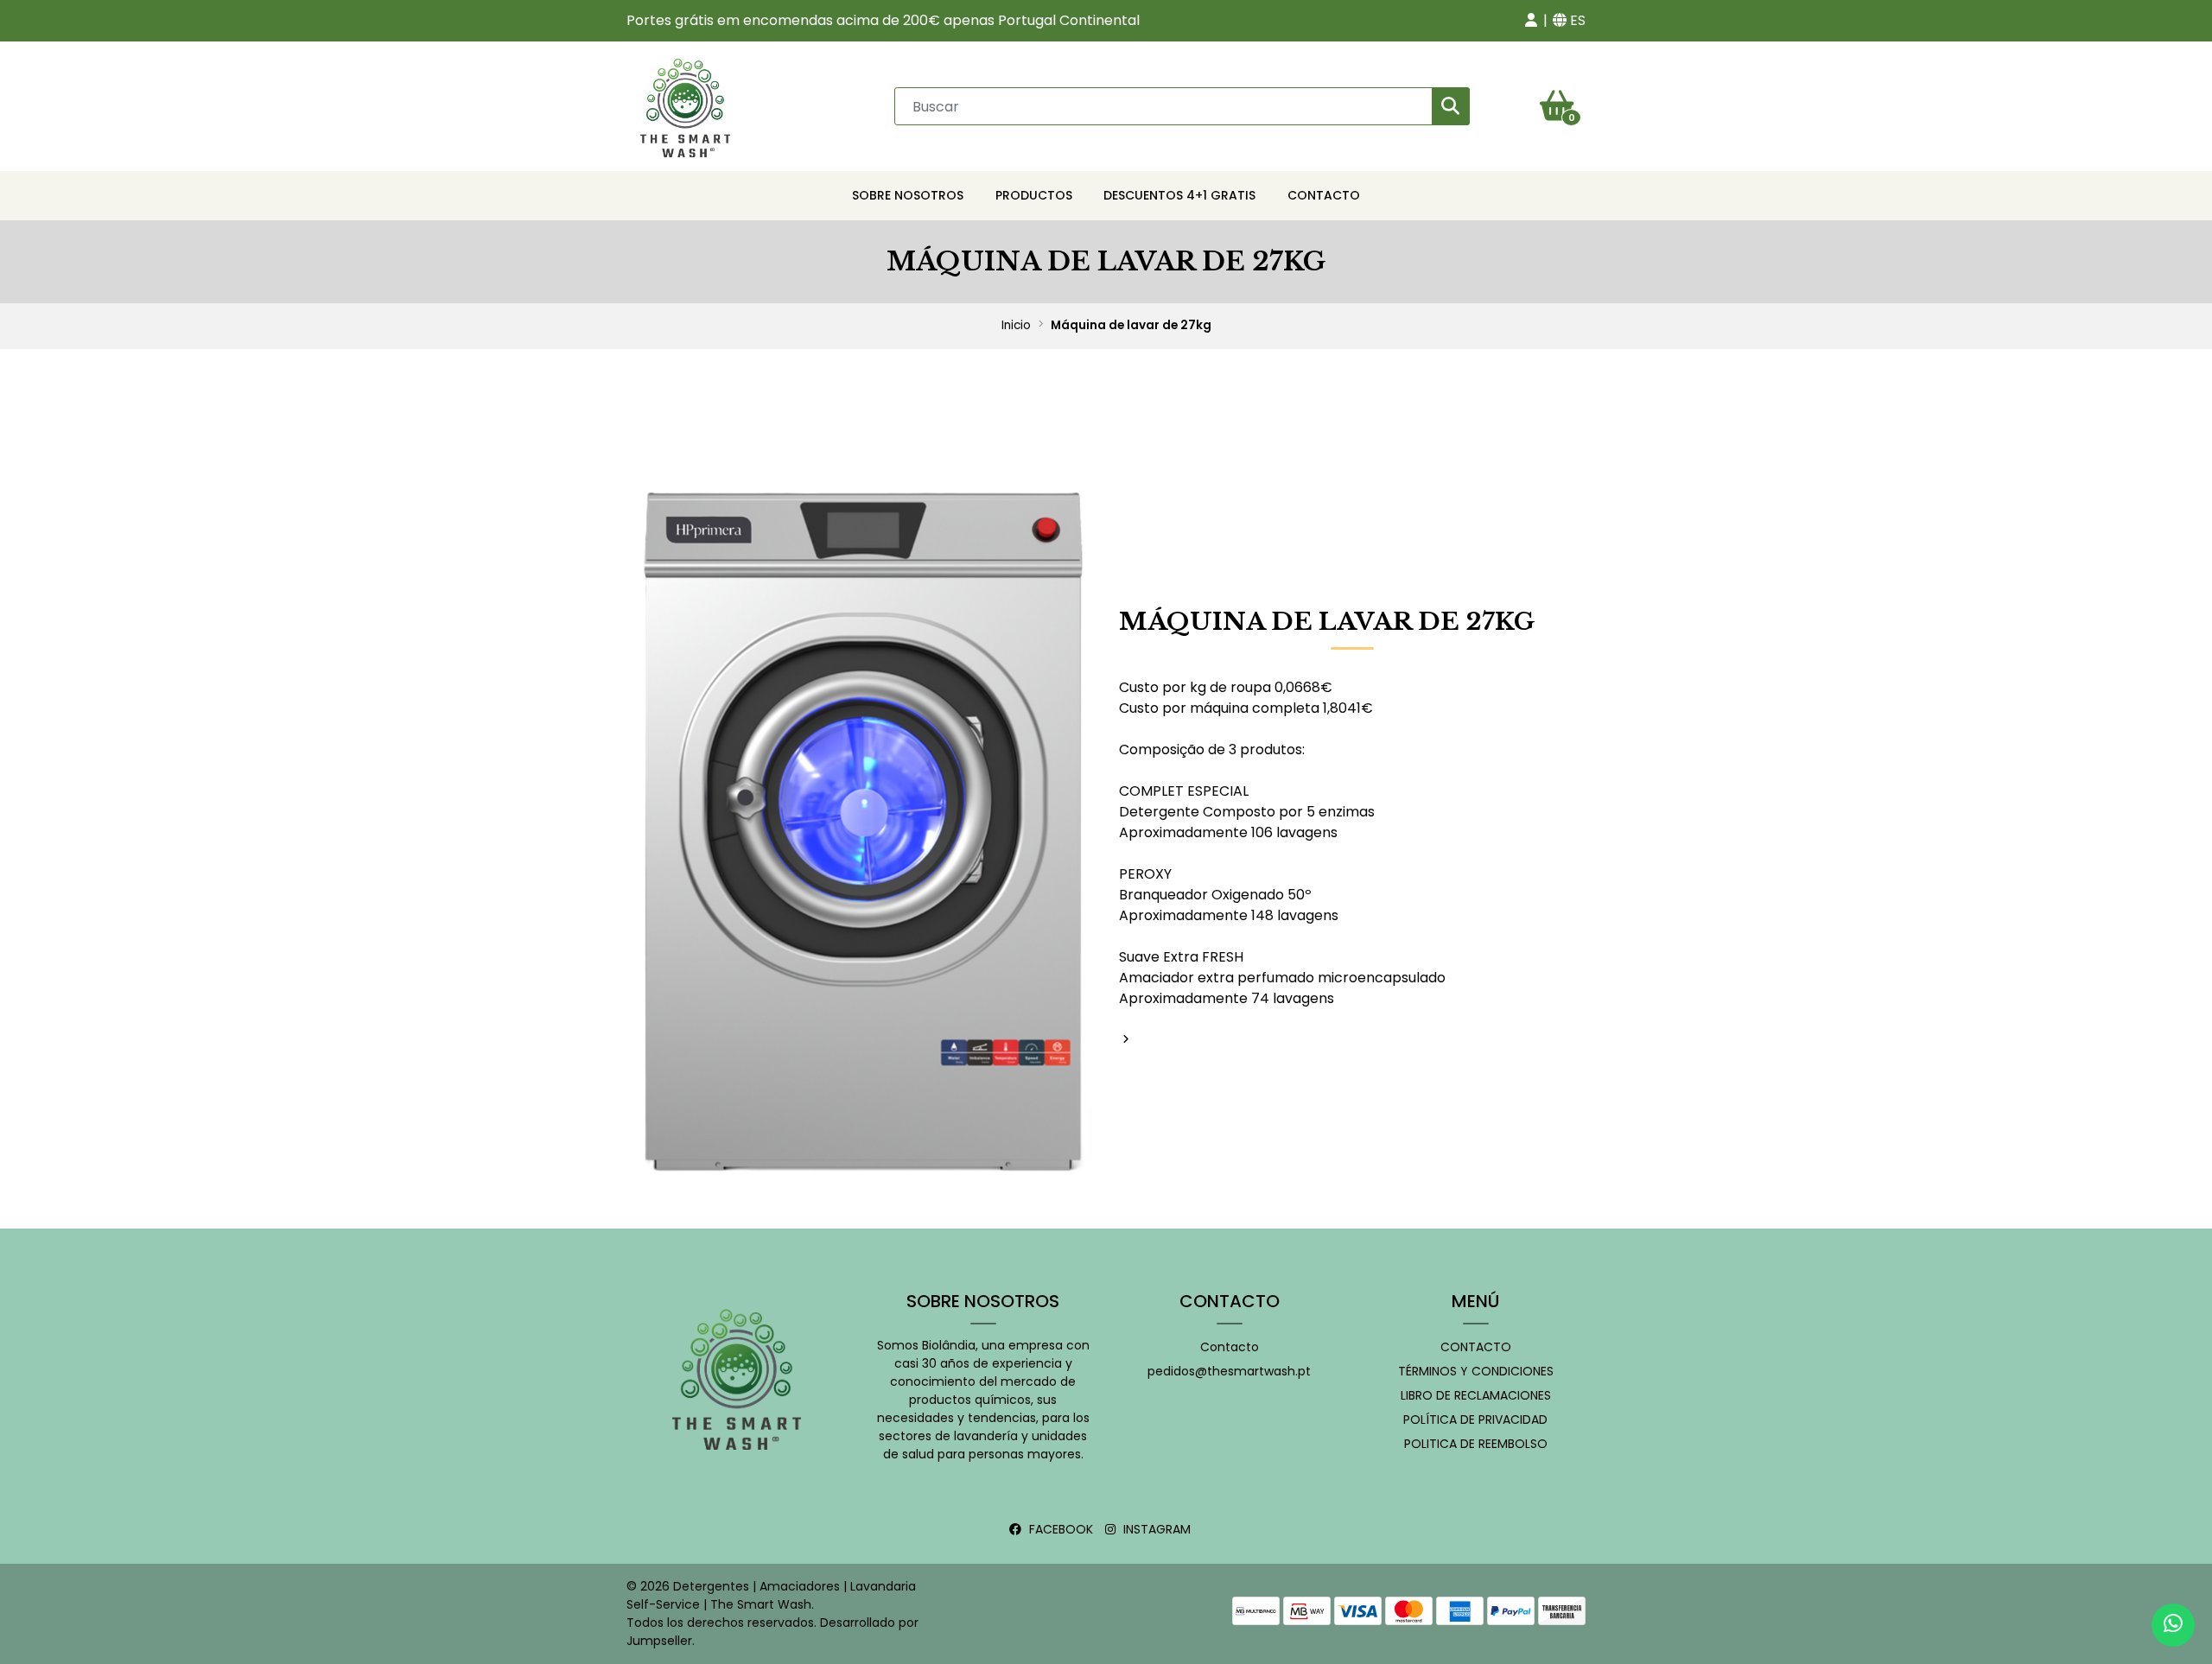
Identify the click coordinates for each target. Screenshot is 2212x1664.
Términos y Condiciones (1476, 1371)
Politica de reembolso (1476, 1444)
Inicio (1016, 325)
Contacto (1324, 195)
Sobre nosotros (908, 195)
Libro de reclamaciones (1476, 1395)
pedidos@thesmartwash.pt (1229, 1371)
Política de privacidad (1475, 1419)
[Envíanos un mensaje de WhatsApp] (2173, 1625)
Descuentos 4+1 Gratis (1179, 195)
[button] (1531, 21)
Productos (1034, 195)
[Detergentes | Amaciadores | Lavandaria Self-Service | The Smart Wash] (685, 105)
